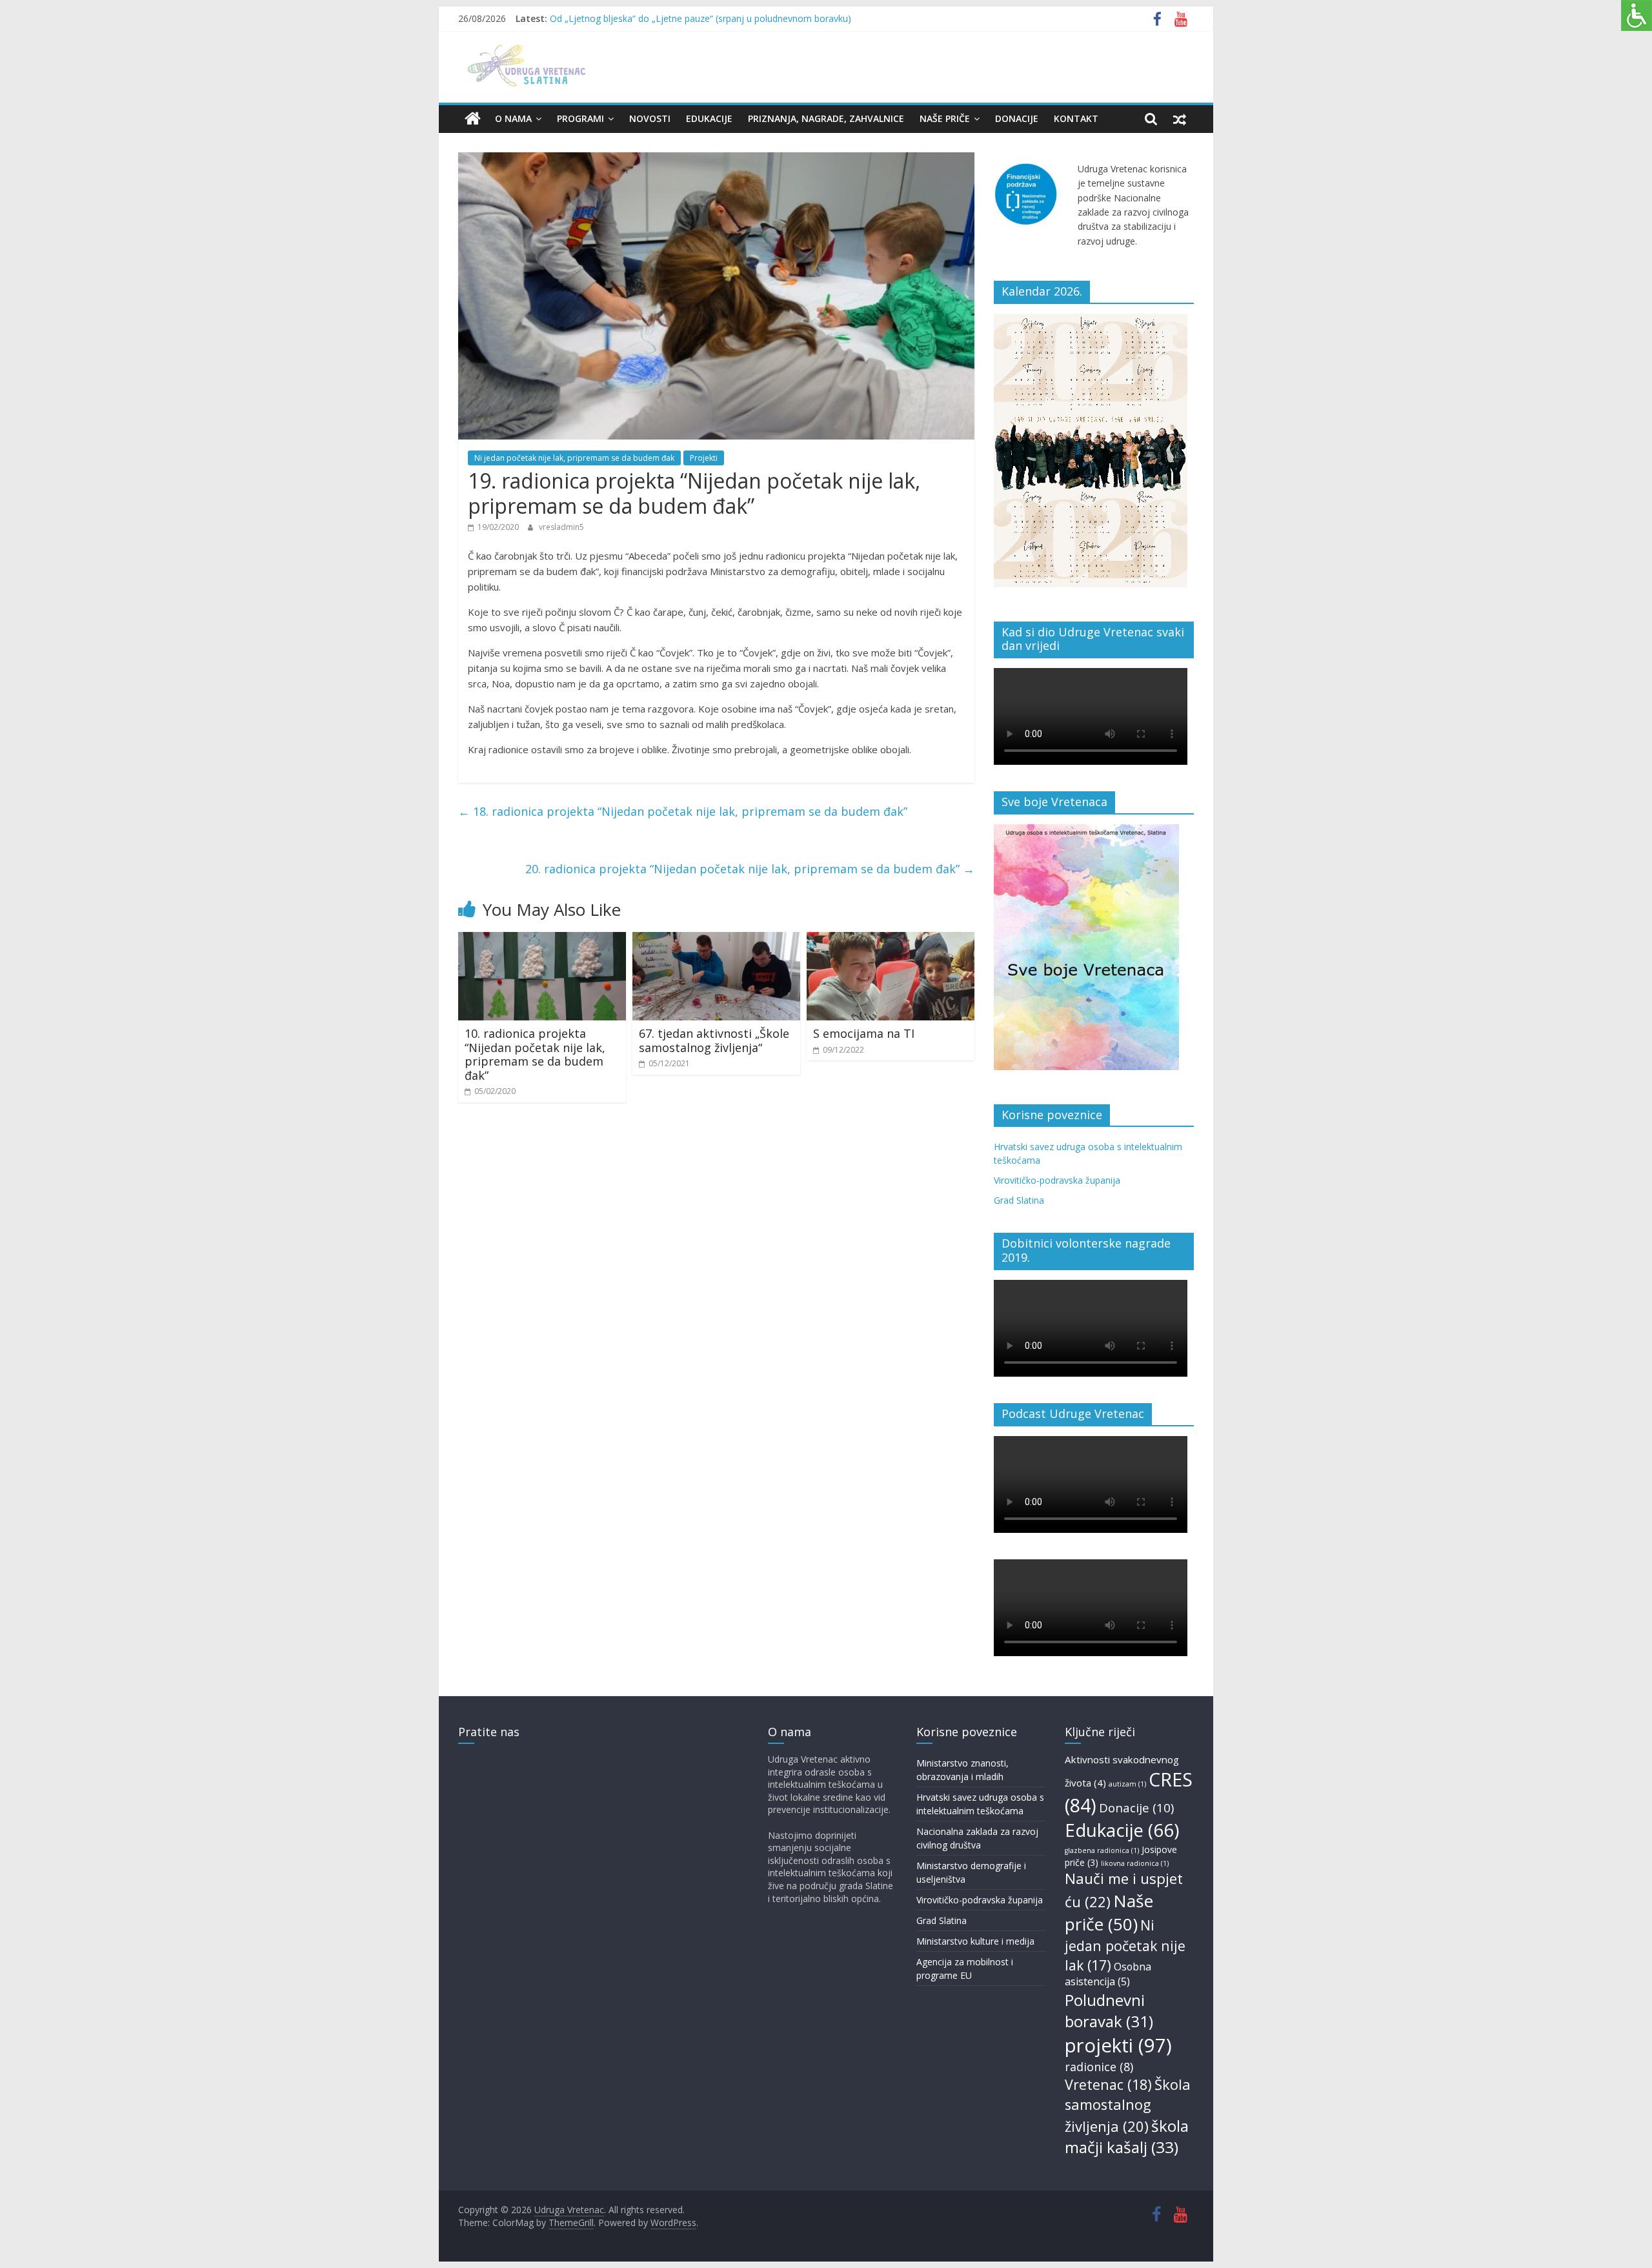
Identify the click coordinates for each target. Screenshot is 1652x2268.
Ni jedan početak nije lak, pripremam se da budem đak (574, 458)
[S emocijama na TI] (891, 940)
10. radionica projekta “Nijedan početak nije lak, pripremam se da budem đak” (535, 1054)
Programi (580, 118)
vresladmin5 (561, 527)
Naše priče (945, 118)
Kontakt (1076, 118)
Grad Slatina (1019, 1200)
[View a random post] (1180, 119)
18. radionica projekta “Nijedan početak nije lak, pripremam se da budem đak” (683, 811)
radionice (1099, 2067)
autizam (1127, 1784)
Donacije (1017, 118)
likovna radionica (1135, 1863)
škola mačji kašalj (1127, 2137)
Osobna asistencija (1108, 1974)
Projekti (704, 458)
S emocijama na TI (864, 1033)
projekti (1118, 2045)
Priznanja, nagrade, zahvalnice (826, 118)
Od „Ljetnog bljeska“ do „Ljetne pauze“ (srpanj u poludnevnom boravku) (700, 18)
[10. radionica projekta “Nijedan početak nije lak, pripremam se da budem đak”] (542, 940)
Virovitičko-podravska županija (1057, 1180)
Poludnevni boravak (1109, 2011)
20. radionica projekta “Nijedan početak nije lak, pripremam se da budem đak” (750, 869)
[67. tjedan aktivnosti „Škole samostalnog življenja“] (716, 940)
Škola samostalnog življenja (1128, 2105)
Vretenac (1108, 2084)
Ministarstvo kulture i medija (975, 1941)
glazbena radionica (1102, 1850)
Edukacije (709, 118)
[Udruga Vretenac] (473, 119)
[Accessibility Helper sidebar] (1637, 15)
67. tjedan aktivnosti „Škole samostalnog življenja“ (714, 1040)
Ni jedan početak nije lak (1125, 1945)
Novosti (650, 118)
